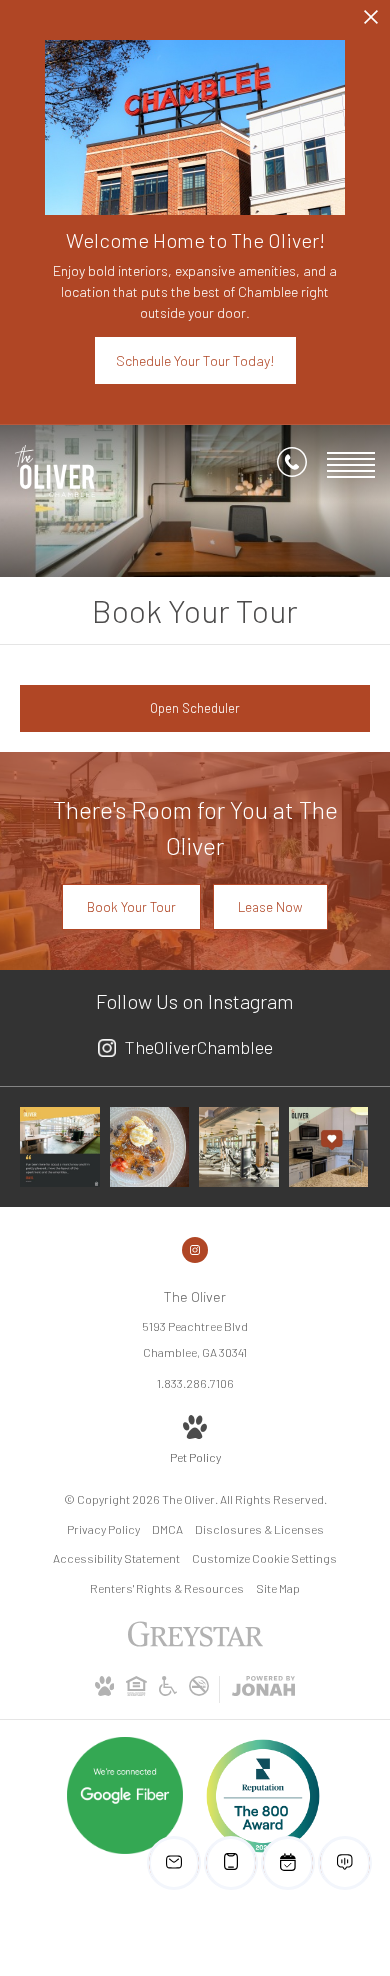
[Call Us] (292, 465)
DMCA (167, 1529)
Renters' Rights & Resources (167, 1588)
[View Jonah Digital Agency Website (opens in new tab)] (263, 1689)
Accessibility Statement (116, 1558)
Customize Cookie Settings (264, 1558)
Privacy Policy (103, 1529)
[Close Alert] (371, 22)
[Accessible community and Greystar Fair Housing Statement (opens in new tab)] (168, 1691)
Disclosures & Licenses (259, 1529)
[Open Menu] (351, 465)
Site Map (278, 1588)
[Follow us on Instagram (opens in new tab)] (195, 1250)
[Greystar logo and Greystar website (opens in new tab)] (195, 1644)
